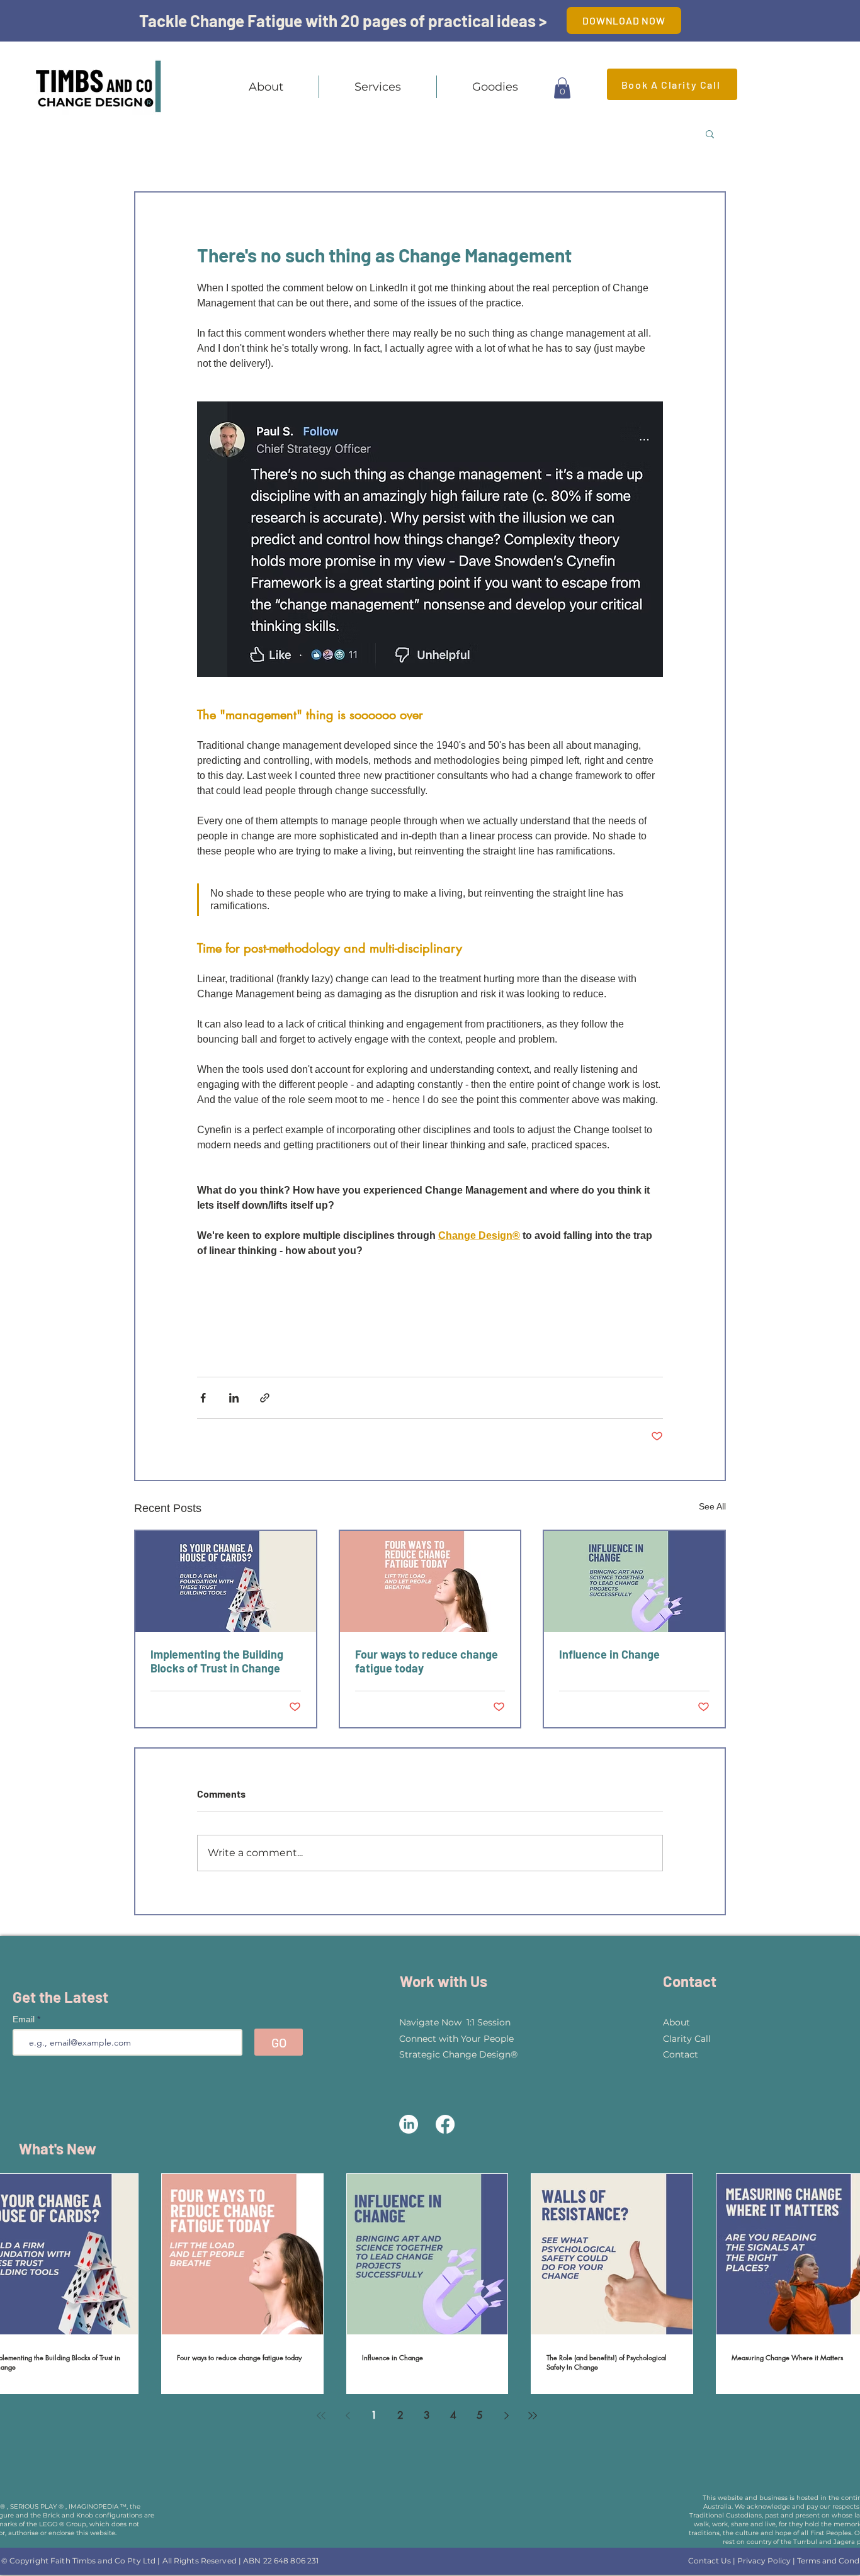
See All (712, 1506)
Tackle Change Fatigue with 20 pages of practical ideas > (343, 20)
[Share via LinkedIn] (234, 1398)
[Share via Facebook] (203, 1398)
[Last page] (533, 2416)
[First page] (321, 2416)
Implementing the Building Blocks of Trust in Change (217, 1661)
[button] (377, 87)
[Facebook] (445, 2124)
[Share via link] (265, 1398)
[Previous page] (348, 2416)
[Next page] (506, 2416)
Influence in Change (609, 1654)
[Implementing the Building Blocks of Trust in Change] (226, 1582)
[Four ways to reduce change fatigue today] (430, 1582)
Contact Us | (713, 2561)
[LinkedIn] (409, 2124)
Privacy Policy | (767, 2561)
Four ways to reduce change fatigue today (427, 1661)
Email (25, 2019)
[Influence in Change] (634, 1582)
